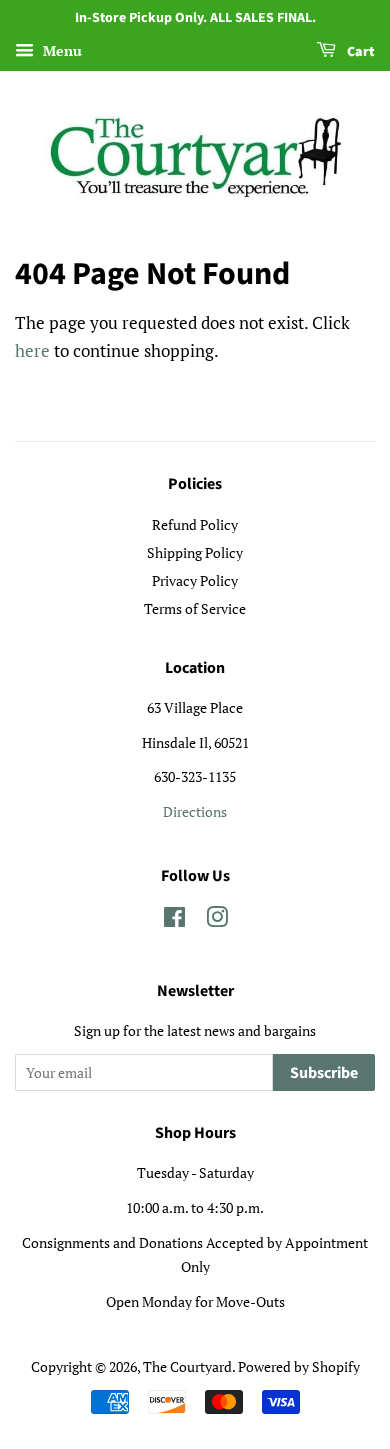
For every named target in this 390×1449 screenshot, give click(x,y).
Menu (60, 50)
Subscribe (324, 1073)
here (32, 350)
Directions (195, 811)
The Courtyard (187, 1366)
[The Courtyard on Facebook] (174, 920)
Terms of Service (195, 608)
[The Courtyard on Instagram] (217, 920)
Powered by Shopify (299, 1366)
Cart (359, 52)
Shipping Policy (195, 552)
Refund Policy (195, 524)
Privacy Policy (195, 580)
